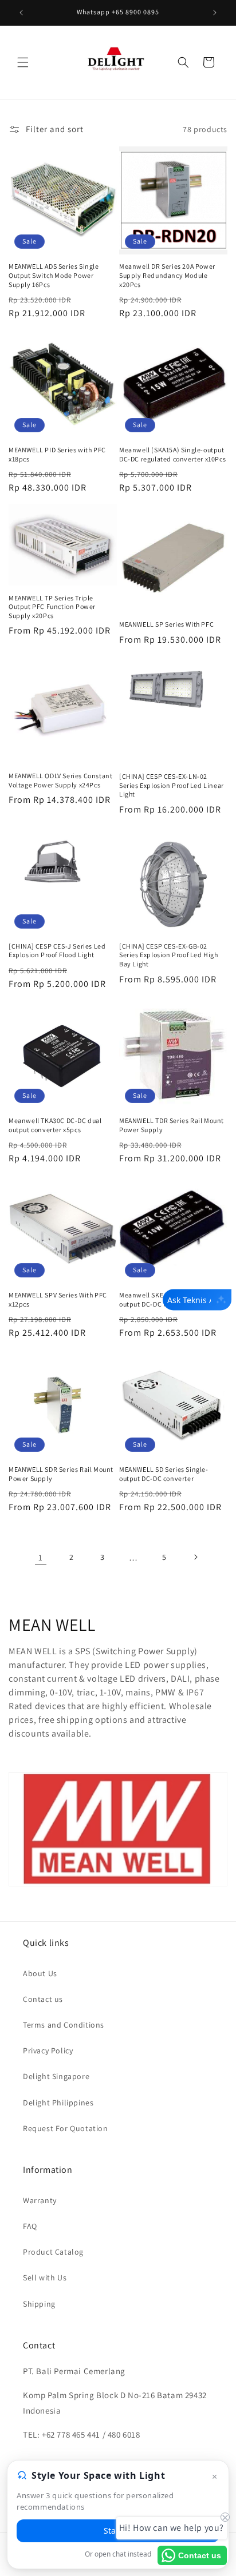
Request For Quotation (66, 2128)
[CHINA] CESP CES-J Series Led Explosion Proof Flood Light (57, 951)
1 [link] (41, 1557)
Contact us (43, 1999)
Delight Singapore (56, 2076)
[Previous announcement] (21, 13)
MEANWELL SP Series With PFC (166, 624)
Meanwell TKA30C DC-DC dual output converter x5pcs (55, 1125)
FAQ (30, 2226)
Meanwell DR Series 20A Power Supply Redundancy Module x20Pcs (167, 275)
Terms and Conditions (64, 2025)
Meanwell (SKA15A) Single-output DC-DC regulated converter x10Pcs (172, 454)
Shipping (39, 2304)
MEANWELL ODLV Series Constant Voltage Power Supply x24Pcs (60, 780)
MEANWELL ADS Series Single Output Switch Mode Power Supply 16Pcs (54, 275)
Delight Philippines (58, 2103)
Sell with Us (45, 2278)
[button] (23, 62)
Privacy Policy (48, 2051)
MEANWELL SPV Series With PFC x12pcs (58, 1299)
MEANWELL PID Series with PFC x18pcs (57, 454)
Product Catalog (53, 2252)
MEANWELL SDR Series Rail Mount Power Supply (61, 1474)
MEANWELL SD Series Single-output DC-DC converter (164, 1474)
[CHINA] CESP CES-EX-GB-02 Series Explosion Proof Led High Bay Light (169, 955)
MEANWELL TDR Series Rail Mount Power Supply (172, 1125)
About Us (40, 1973)
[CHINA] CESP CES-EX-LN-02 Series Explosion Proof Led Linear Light (172, 785)
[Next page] (195, 1557)
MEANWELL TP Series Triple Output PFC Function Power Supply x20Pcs (52, 607)
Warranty (40, 2200)
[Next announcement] (215, 13)
